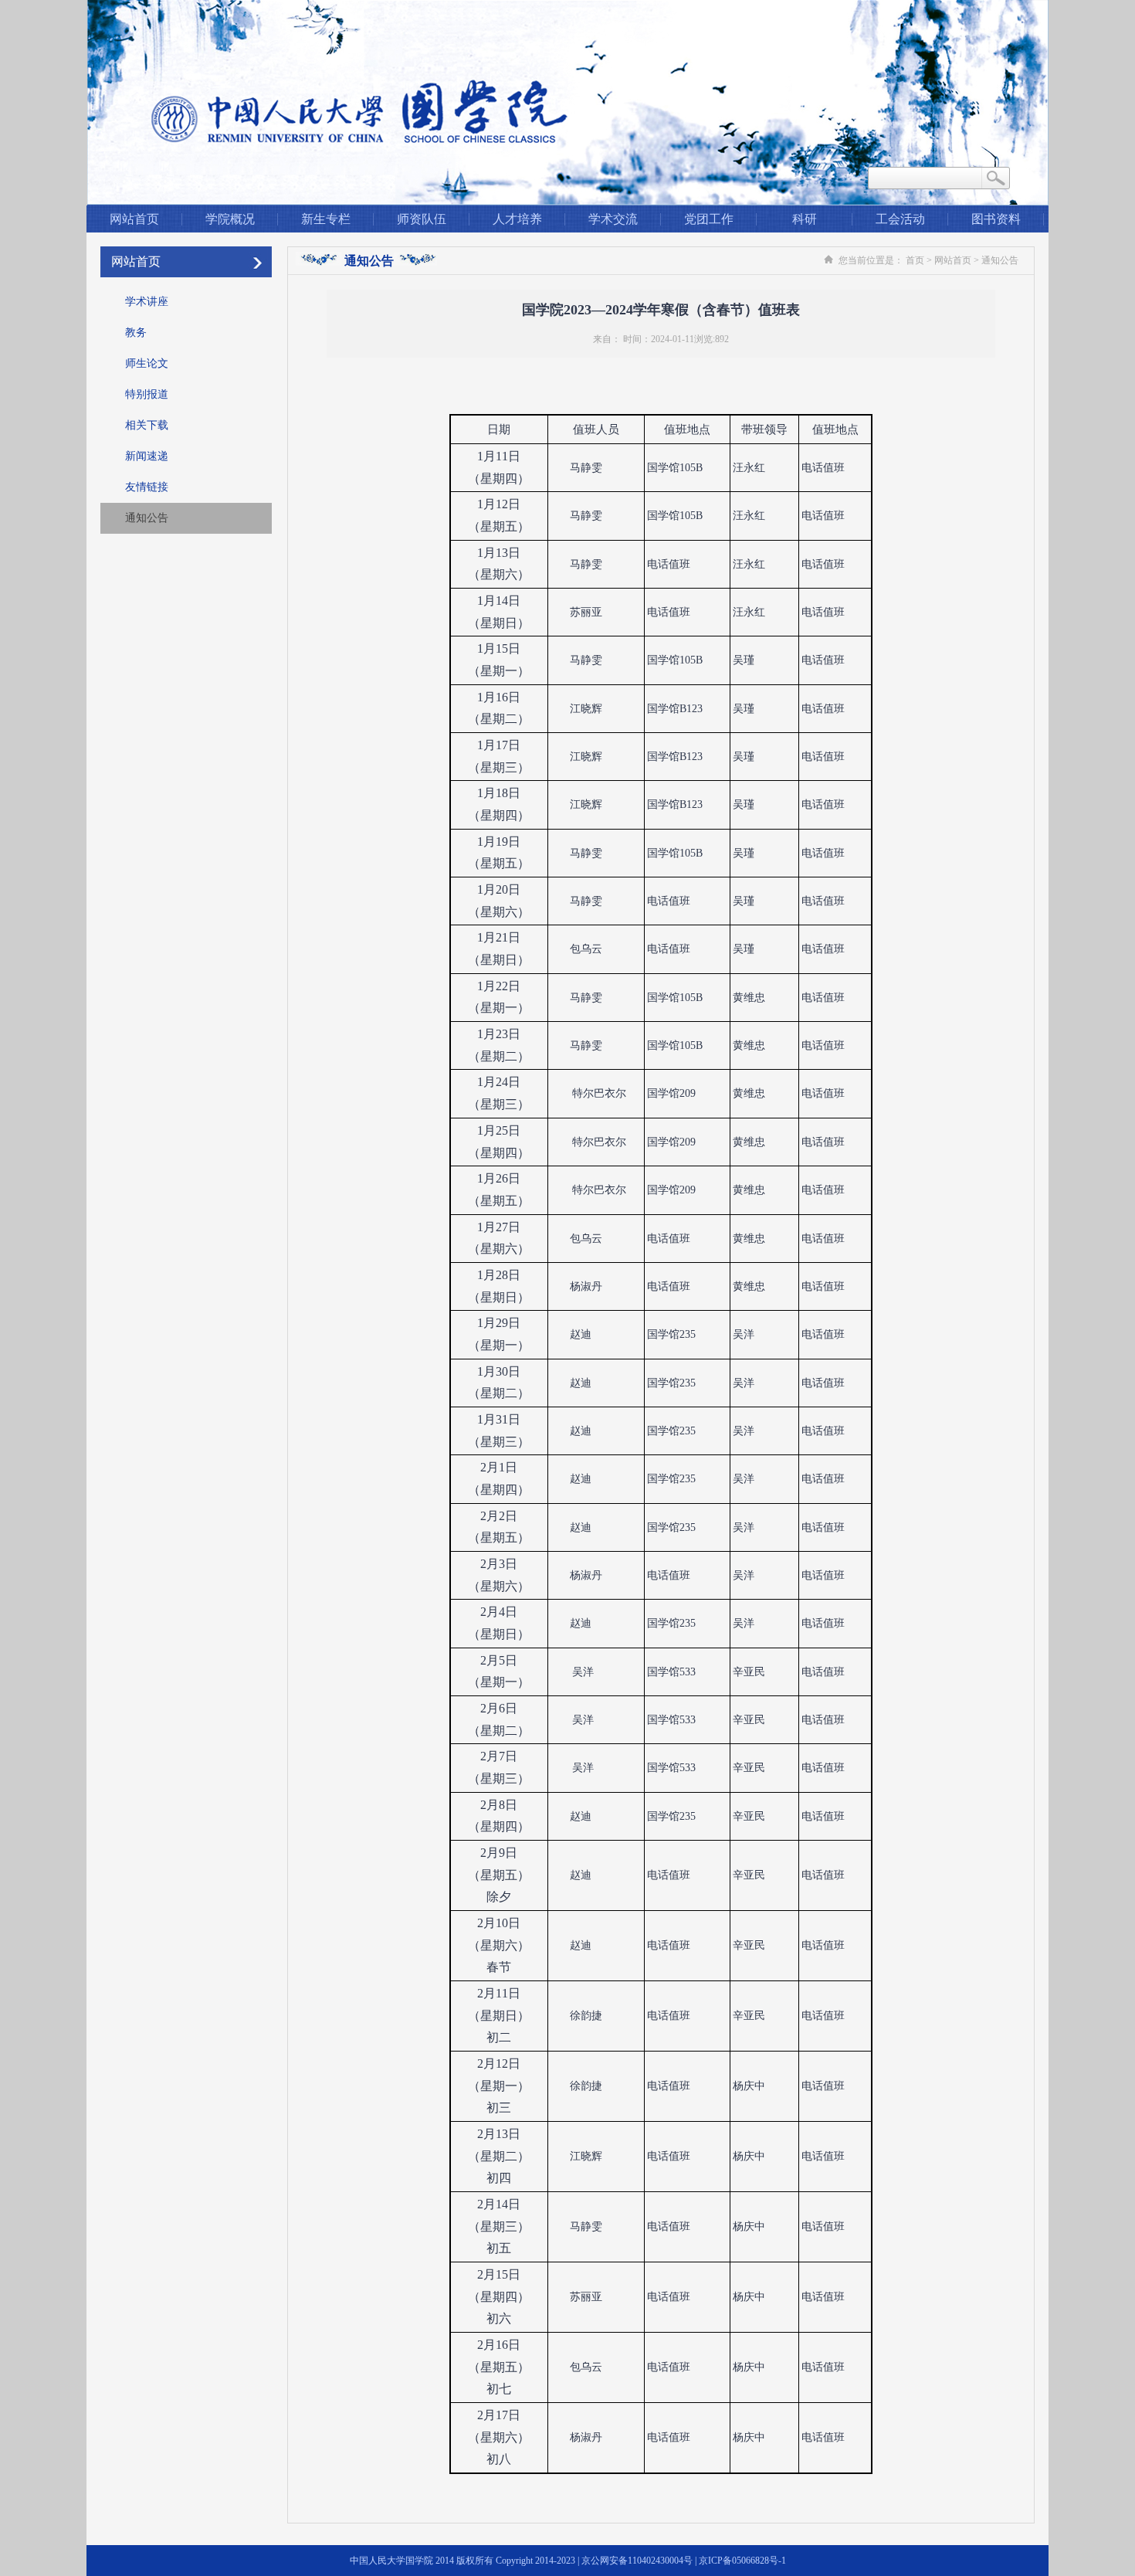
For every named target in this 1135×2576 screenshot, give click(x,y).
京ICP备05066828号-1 (742, 2561)
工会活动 (900, 219)
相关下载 (147, 425)
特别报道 (147, 394)
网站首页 (134, 219)
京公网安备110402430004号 (637, 2561)
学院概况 (230, 219)
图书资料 (996, 219)
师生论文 (147, 363)
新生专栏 (326, 219)
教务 (136, 333)
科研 (805, 219)
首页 (915, 260)
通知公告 (147, 518)
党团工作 (709, 219)
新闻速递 (147, 456)
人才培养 (517, 219)
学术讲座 (147, 302)
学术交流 (613, 219)
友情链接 (147, 487)
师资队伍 (422, 219)
